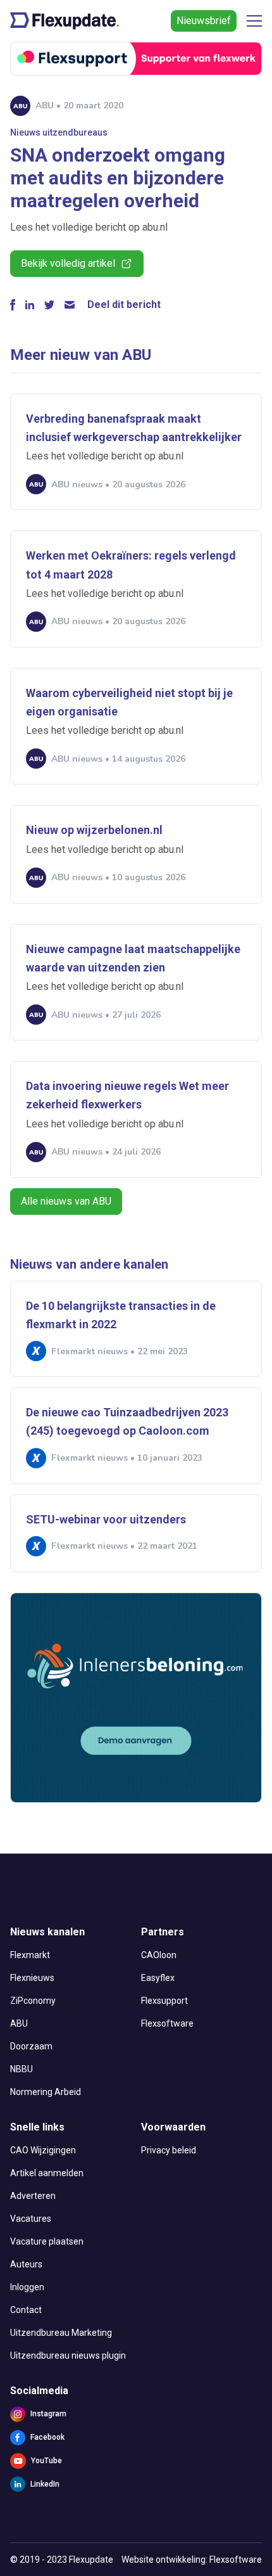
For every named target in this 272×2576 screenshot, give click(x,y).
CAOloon (159, 1955)
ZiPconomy (33, 2001)
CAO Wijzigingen (43, 2150)
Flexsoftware (167, 2023)
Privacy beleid (169, 2150)
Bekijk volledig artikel (68, 263)
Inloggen (27, 2287)
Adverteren (33, 2196)
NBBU (22, 2069)
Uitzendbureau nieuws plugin (68, 2355)
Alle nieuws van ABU (66, 1201)
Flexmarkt (30, 1955)
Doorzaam (31, 2046)
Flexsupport (164, 2001)
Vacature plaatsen (47, 2241)
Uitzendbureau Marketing (61, 2333)
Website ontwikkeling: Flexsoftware (192, 2560)
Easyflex (158, 1978)
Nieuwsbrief (204, 21)
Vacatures (31, 2219)
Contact (26, 2310)
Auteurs (26, 2264)
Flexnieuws (32, 1978)
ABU (19, 2023)
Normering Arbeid (46, 2092)
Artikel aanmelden (47, 2173)
